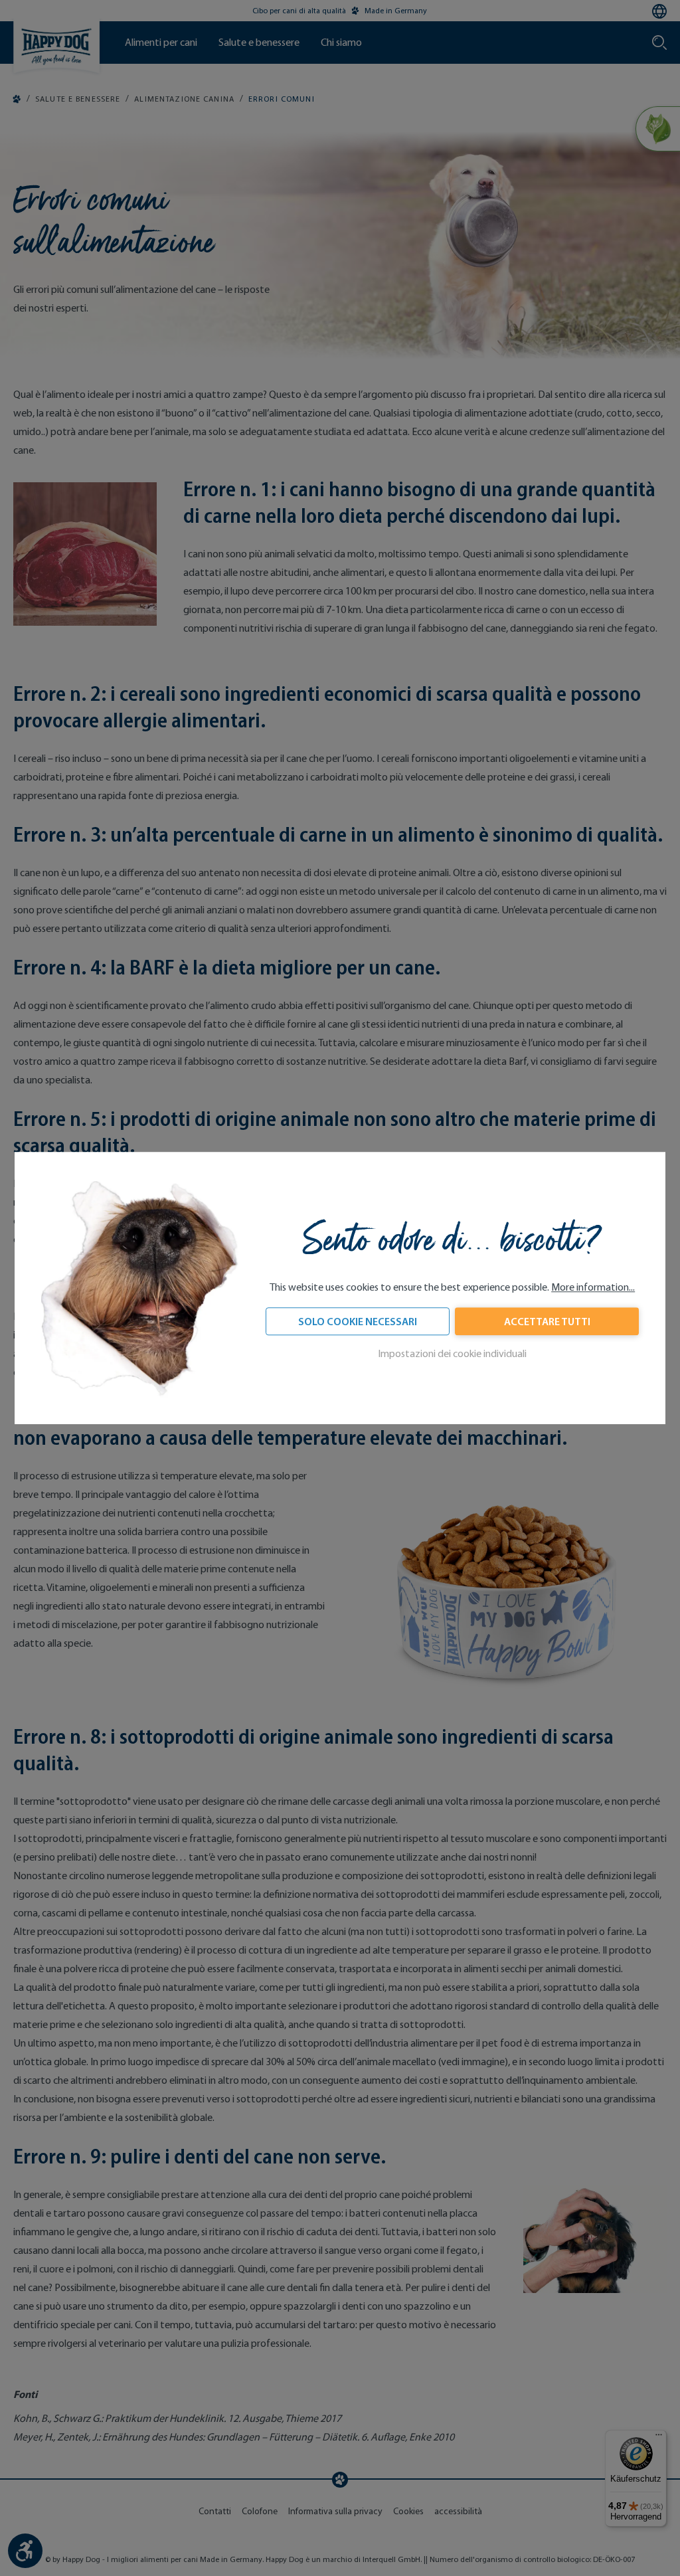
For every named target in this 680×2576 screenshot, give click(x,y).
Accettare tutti (547, 1321)
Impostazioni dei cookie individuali (452, 1353)
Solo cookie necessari (358, 1321)
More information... (593, 1287)
